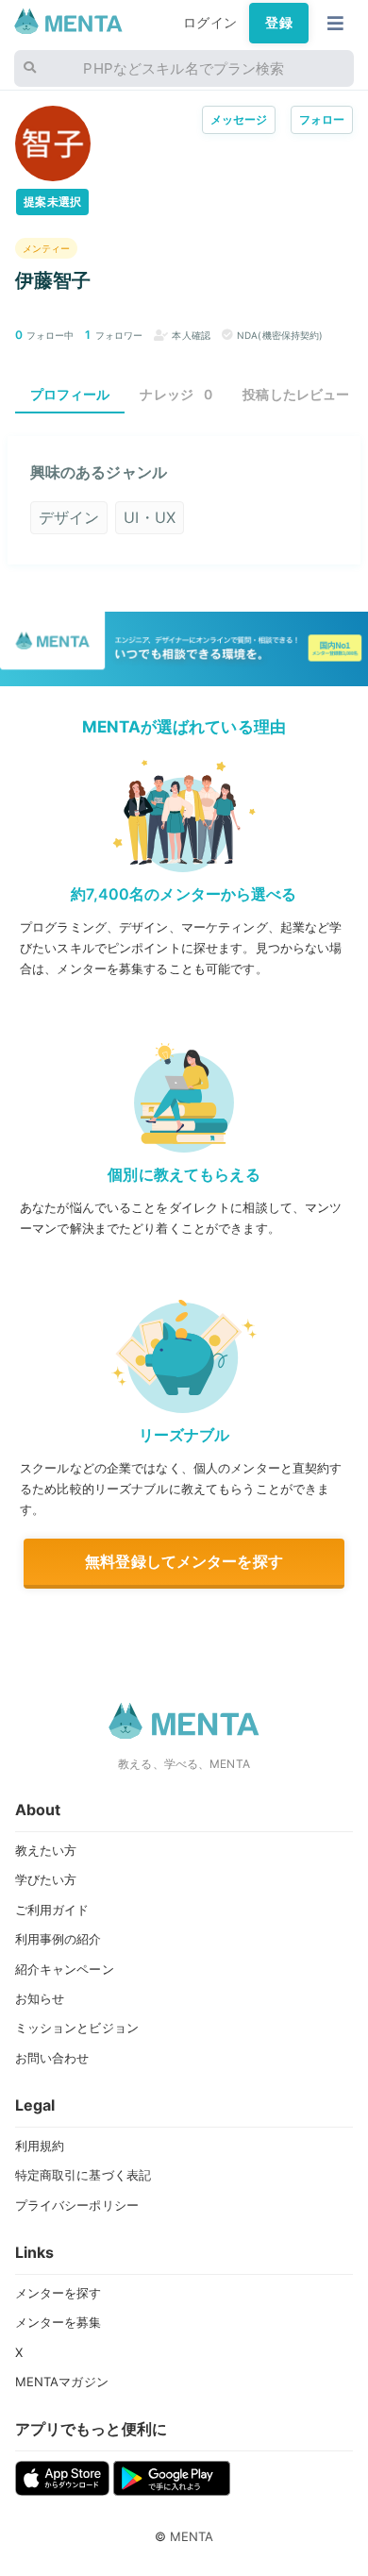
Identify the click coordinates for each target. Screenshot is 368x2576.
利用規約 (40, 2146)
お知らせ (40, 1998)
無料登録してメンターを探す (184, 1561)
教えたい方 (46, 1850)
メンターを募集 (59, 2322)
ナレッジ (176, 394)
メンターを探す (59, 2293)
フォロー (322, 119)
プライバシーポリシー (77, 2205)
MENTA (192, 2536)
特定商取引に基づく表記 (84, 2175)
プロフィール (70, 394)
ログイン (210, 23)
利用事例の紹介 (59, 1939)
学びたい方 (46, 1879)
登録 (278, 23)
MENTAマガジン (62, 2382)
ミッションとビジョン (77, 2028)
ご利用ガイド (52, 1910)
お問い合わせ (52, 2058)
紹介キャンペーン (65, 1969)
